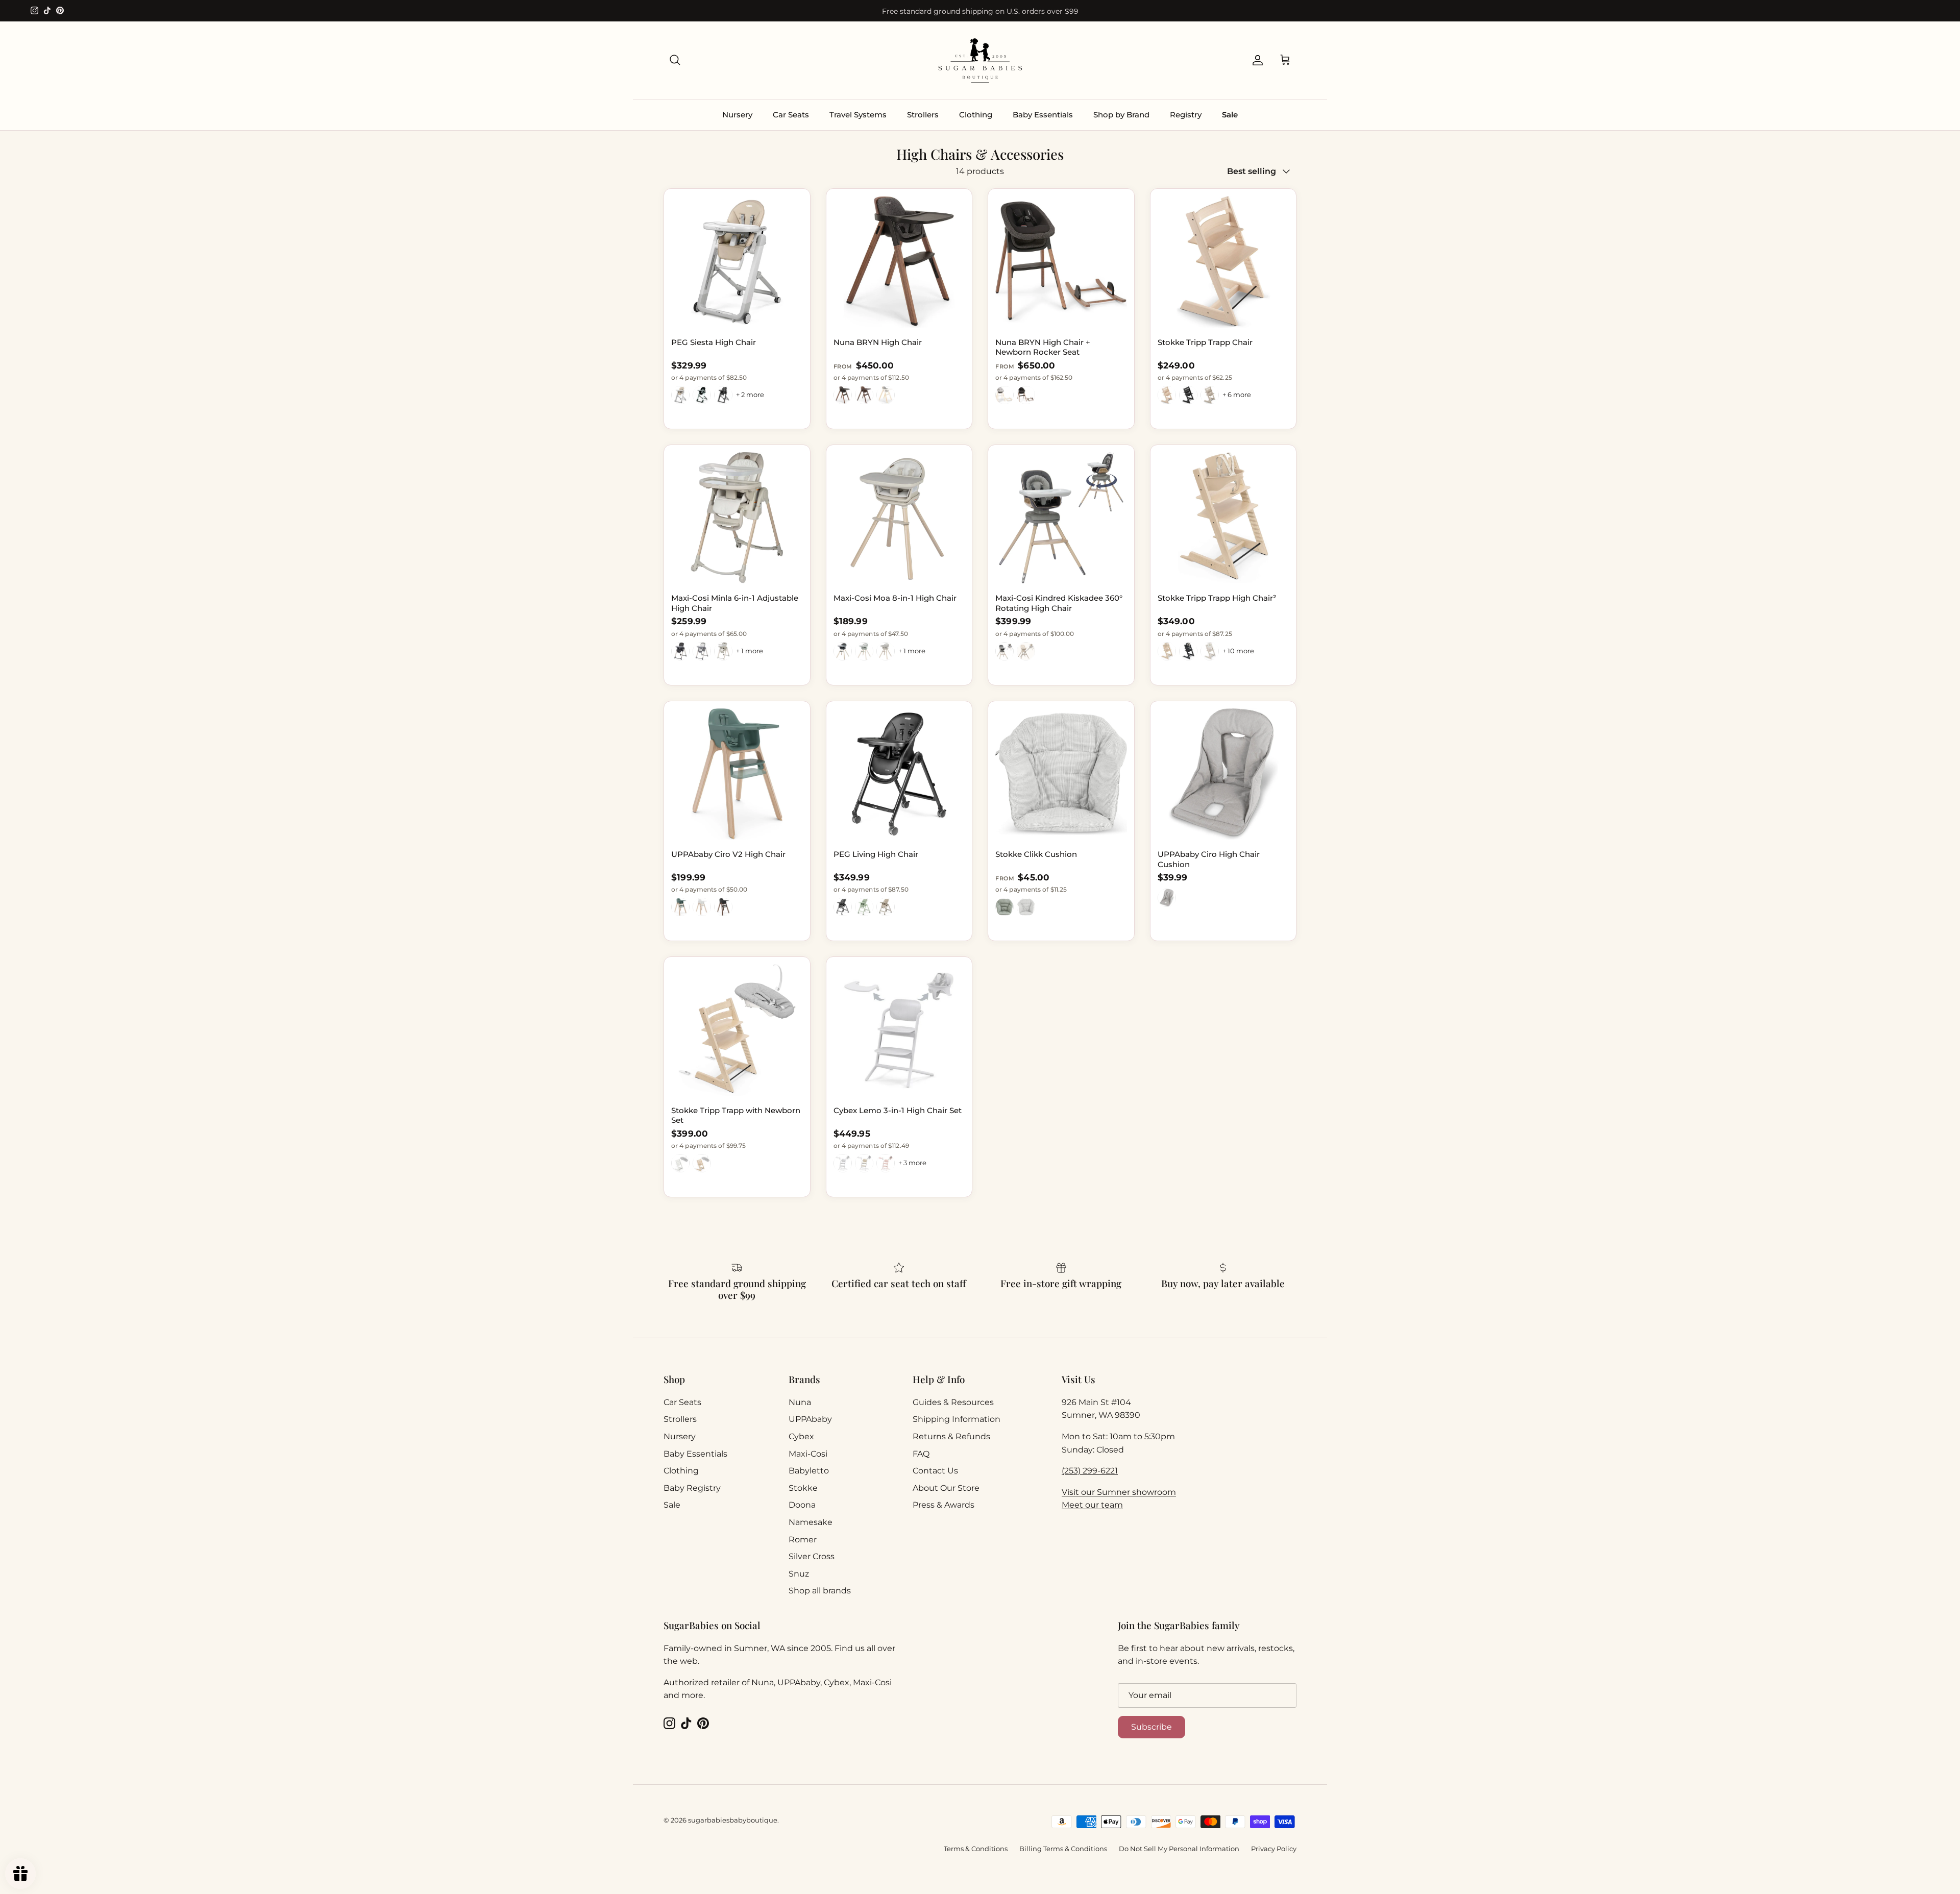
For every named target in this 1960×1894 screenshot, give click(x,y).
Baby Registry (692, 1488)
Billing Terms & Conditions (1063, 1849)
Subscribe (1151, 1727)
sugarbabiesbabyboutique (733, 1820)
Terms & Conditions (976, 1849)
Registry (1186, 115)
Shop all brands (820, 1591)
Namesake (811, 1522)
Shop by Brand (1121, 115)
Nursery (737, 115)
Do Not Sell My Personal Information (1179, 1849)
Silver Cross (812, 1556)
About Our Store (946, 1488)
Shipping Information (957, 1419)
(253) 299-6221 (1090, 1471)
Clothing (976, 115)
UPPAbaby (810, 1419)
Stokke (803, 1488)
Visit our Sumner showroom (1119, 1492)
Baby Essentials (1043, 115)
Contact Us (935, 1471)
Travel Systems (858, 115)
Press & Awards (944, 1505)
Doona (802, 1505)
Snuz (799, 1574)
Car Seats (791, 115)
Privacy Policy (1274, 1849)
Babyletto (809, 1471)
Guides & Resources (953, 1402)
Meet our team (1092, 1505)
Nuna (800, 1402)
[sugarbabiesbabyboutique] (980, 60)
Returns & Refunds (951, 1436)
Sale (1230, 115)
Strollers (923, 115)
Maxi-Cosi (808, 1454)
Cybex (801, 1436)
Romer (803, 1540)
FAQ (921, 1454)
